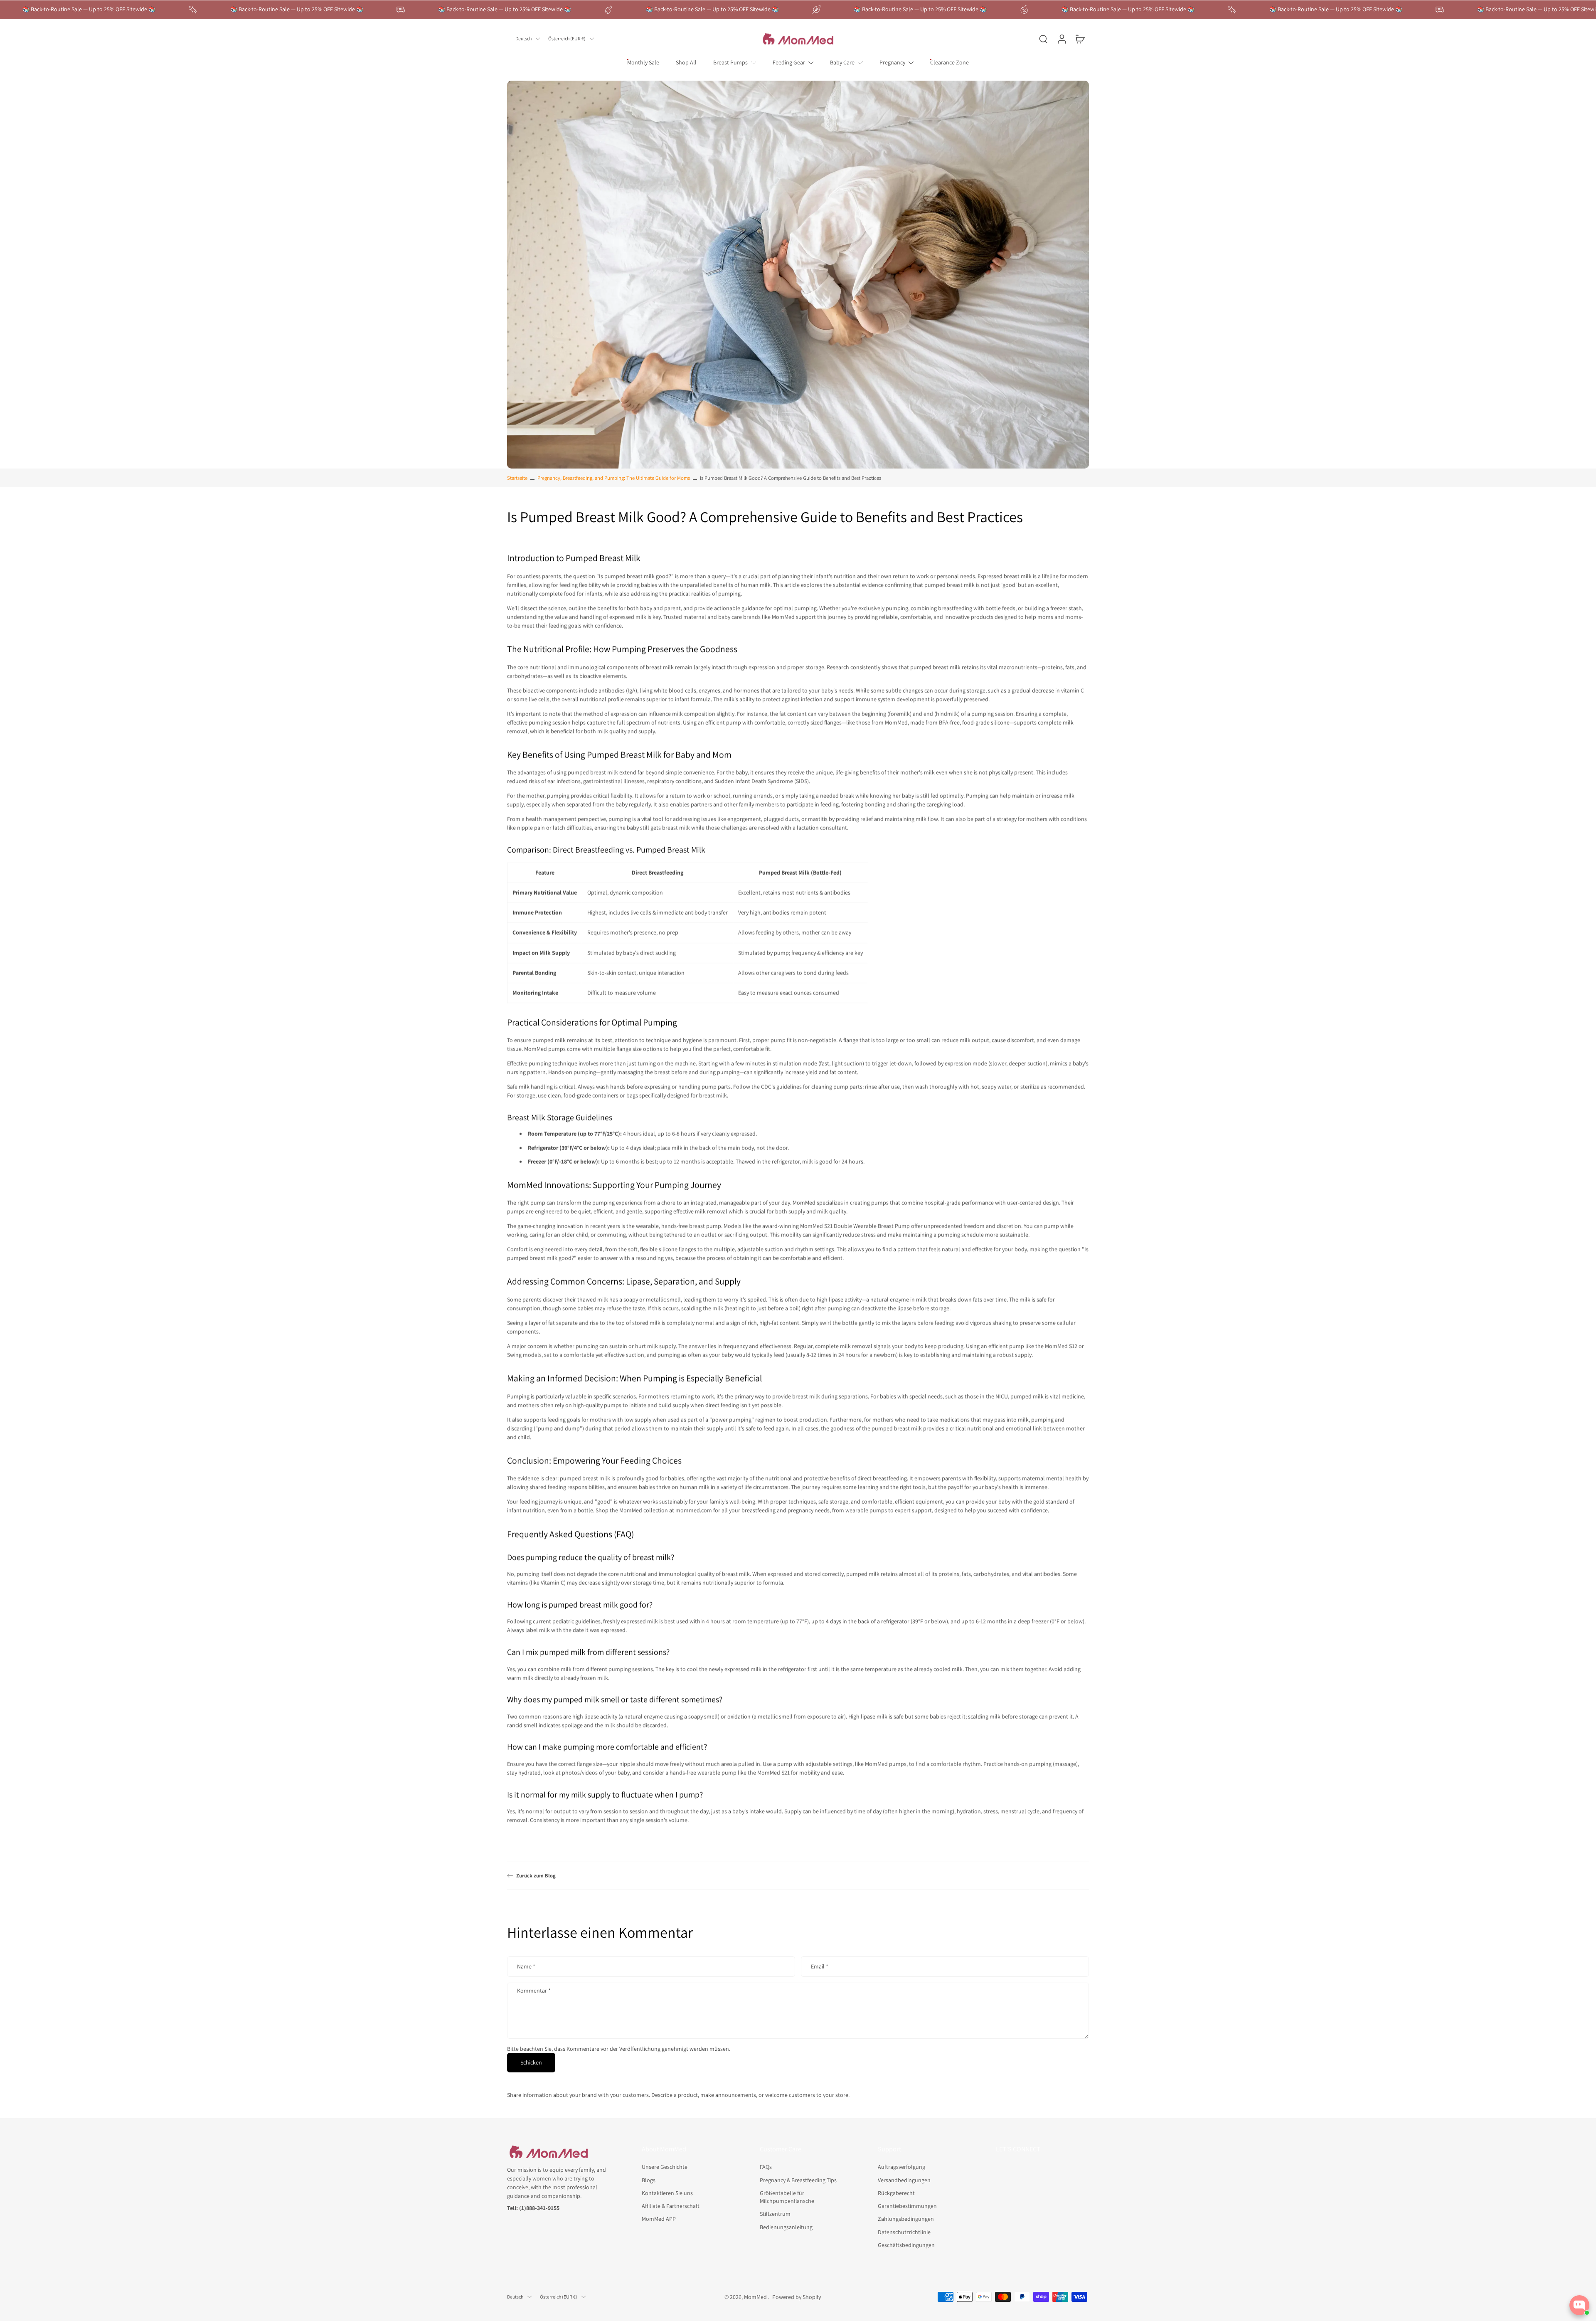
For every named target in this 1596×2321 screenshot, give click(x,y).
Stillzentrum (775, 2214)
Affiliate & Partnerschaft (671, 2206)
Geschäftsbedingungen (906, 2245)
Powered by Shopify (797, 2296)
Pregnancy (892, 62)
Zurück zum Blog (536, 1876)
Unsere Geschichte (665, 2167)
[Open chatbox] (1579, 2305)
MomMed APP (659, 2219)
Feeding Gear (789, 62)
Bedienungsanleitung (786, 2227)
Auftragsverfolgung (901, 2167)
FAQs (766, 2167)
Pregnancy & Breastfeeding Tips (798, 2180)
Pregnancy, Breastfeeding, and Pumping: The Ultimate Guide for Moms (614, 478)
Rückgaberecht (896, 2193)
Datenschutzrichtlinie (904, 2232)
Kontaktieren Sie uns (667, 2193)
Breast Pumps (730, 62)
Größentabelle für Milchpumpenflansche (787, 2196)
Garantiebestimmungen (907, 2206)
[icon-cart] (1080, 39)
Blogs (649, 2180)
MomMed (756, 2296)
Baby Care (842, 62)
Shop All (686, 62)
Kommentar (534, 1991)
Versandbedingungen (904, 2180)
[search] (1043, 39)
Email (820, 1967)
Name (526, 1967)
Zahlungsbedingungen (906, 2219)
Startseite (517, 478)
